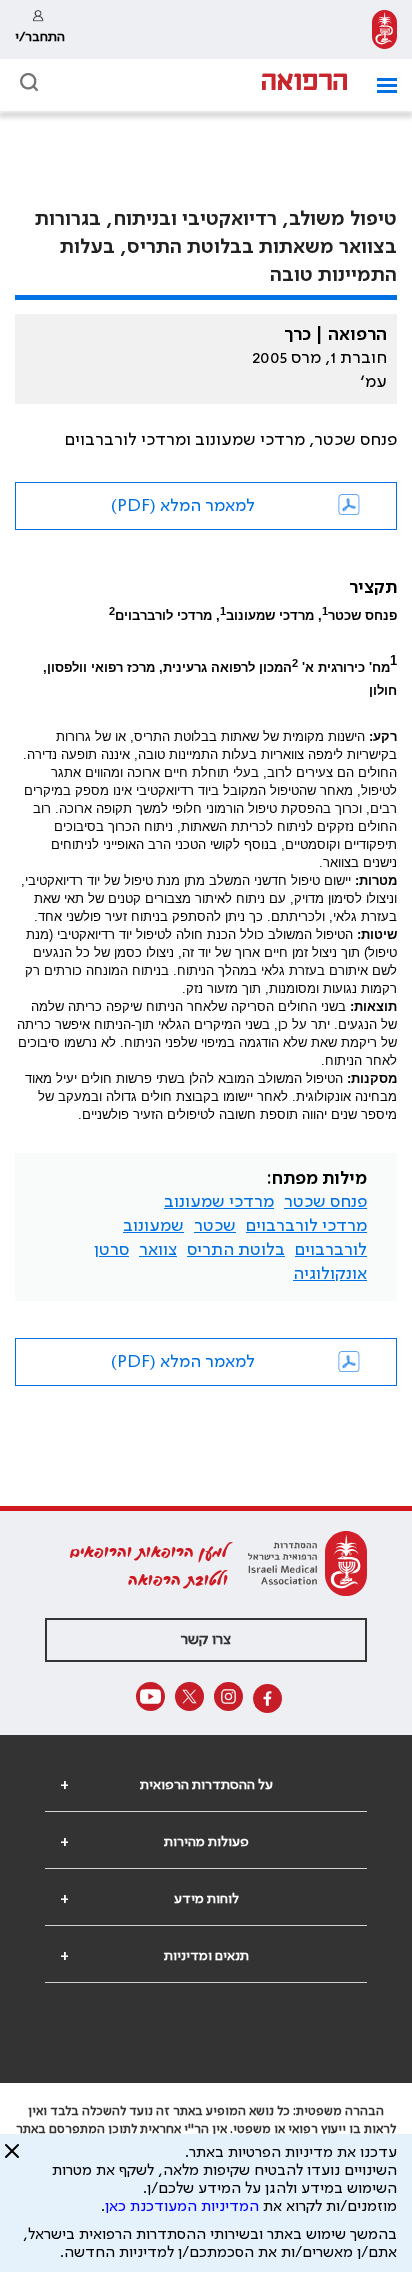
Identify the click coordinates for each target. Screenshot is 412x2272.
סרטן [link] (111, 1250)
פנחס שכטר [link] (325, 1202)
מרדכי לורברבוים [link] (306, 1226)
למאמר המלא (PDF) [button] (183, 506)
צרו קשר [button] (206, 1640)
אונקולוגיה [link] (330, 1274)
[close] (12, 2159)
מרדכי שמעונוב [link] (219, 1202)
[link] (384, 29)
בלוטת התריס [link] (236, 1250)
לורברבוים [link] (331, 1250)
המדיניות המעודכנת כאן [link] (182, 2207)
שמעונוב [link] (153, 1226)
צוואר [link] (158, 1250)
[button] (379, 85)
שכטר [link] (215, 1226)
